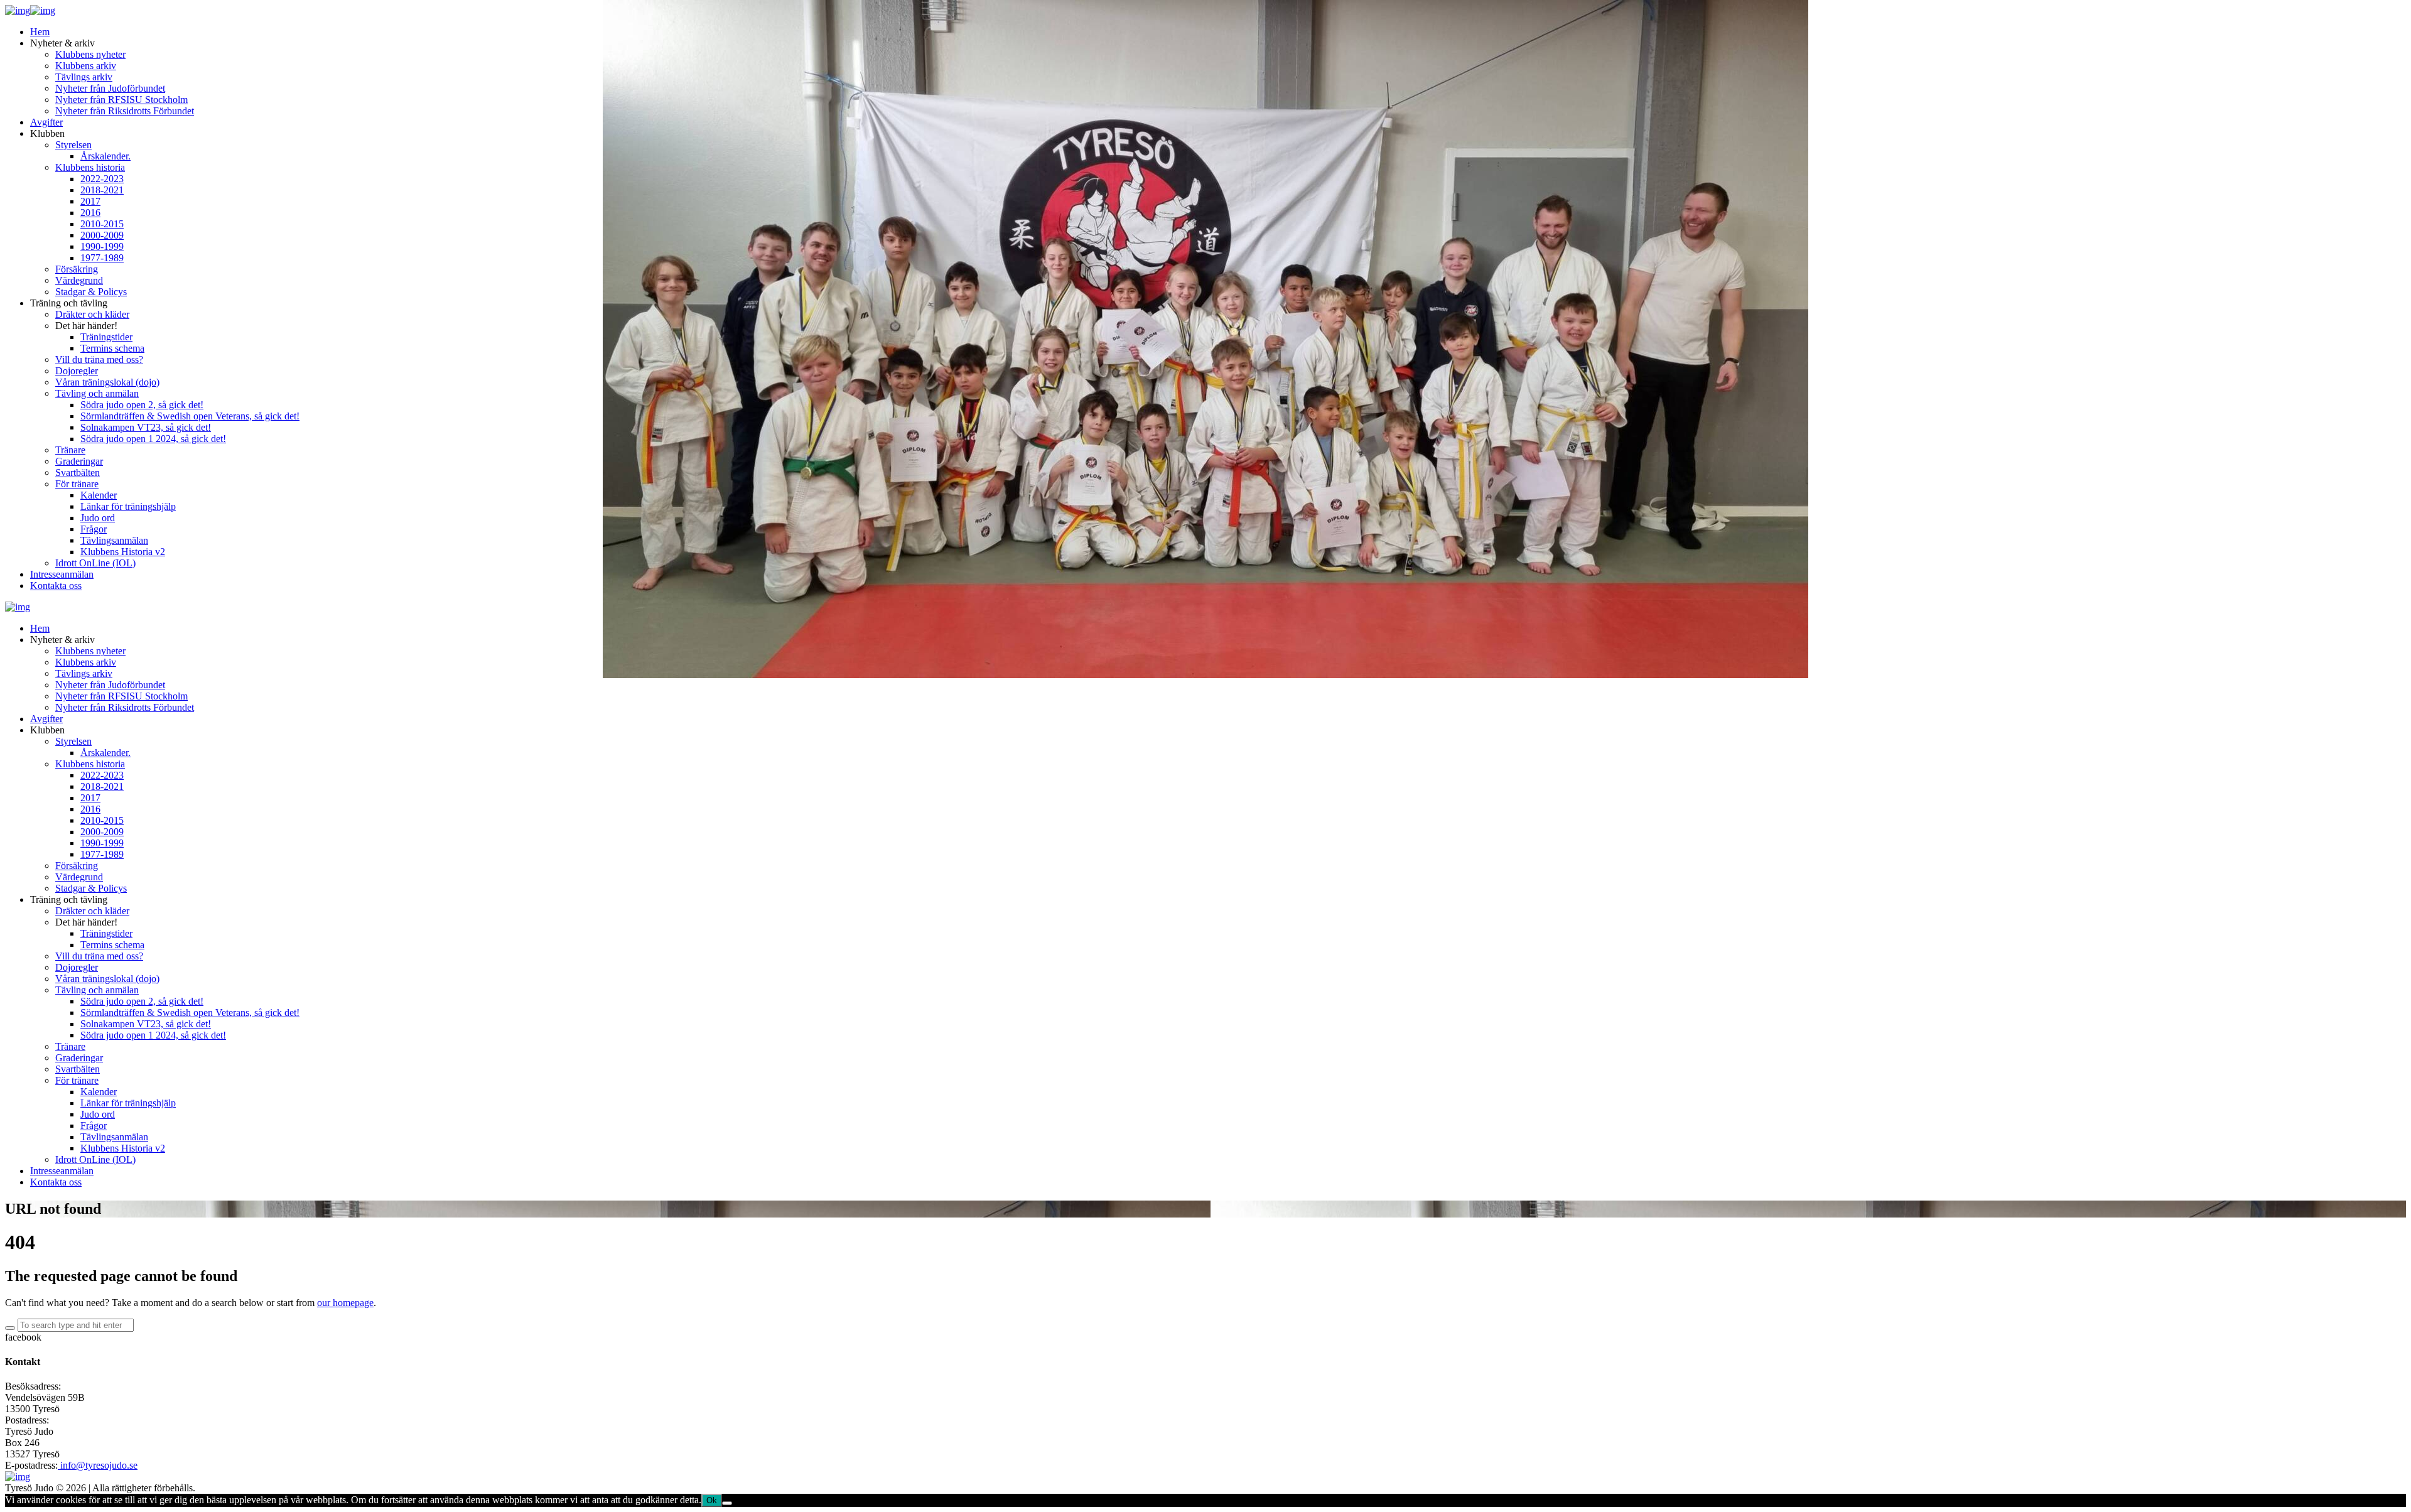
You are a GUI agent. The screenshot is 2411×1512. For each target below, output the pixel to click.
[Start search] (10, 1328)
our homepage (345, 1303)
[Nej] (727, 1503)
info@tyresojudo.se (98, 1465)
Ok (712, 1500)
